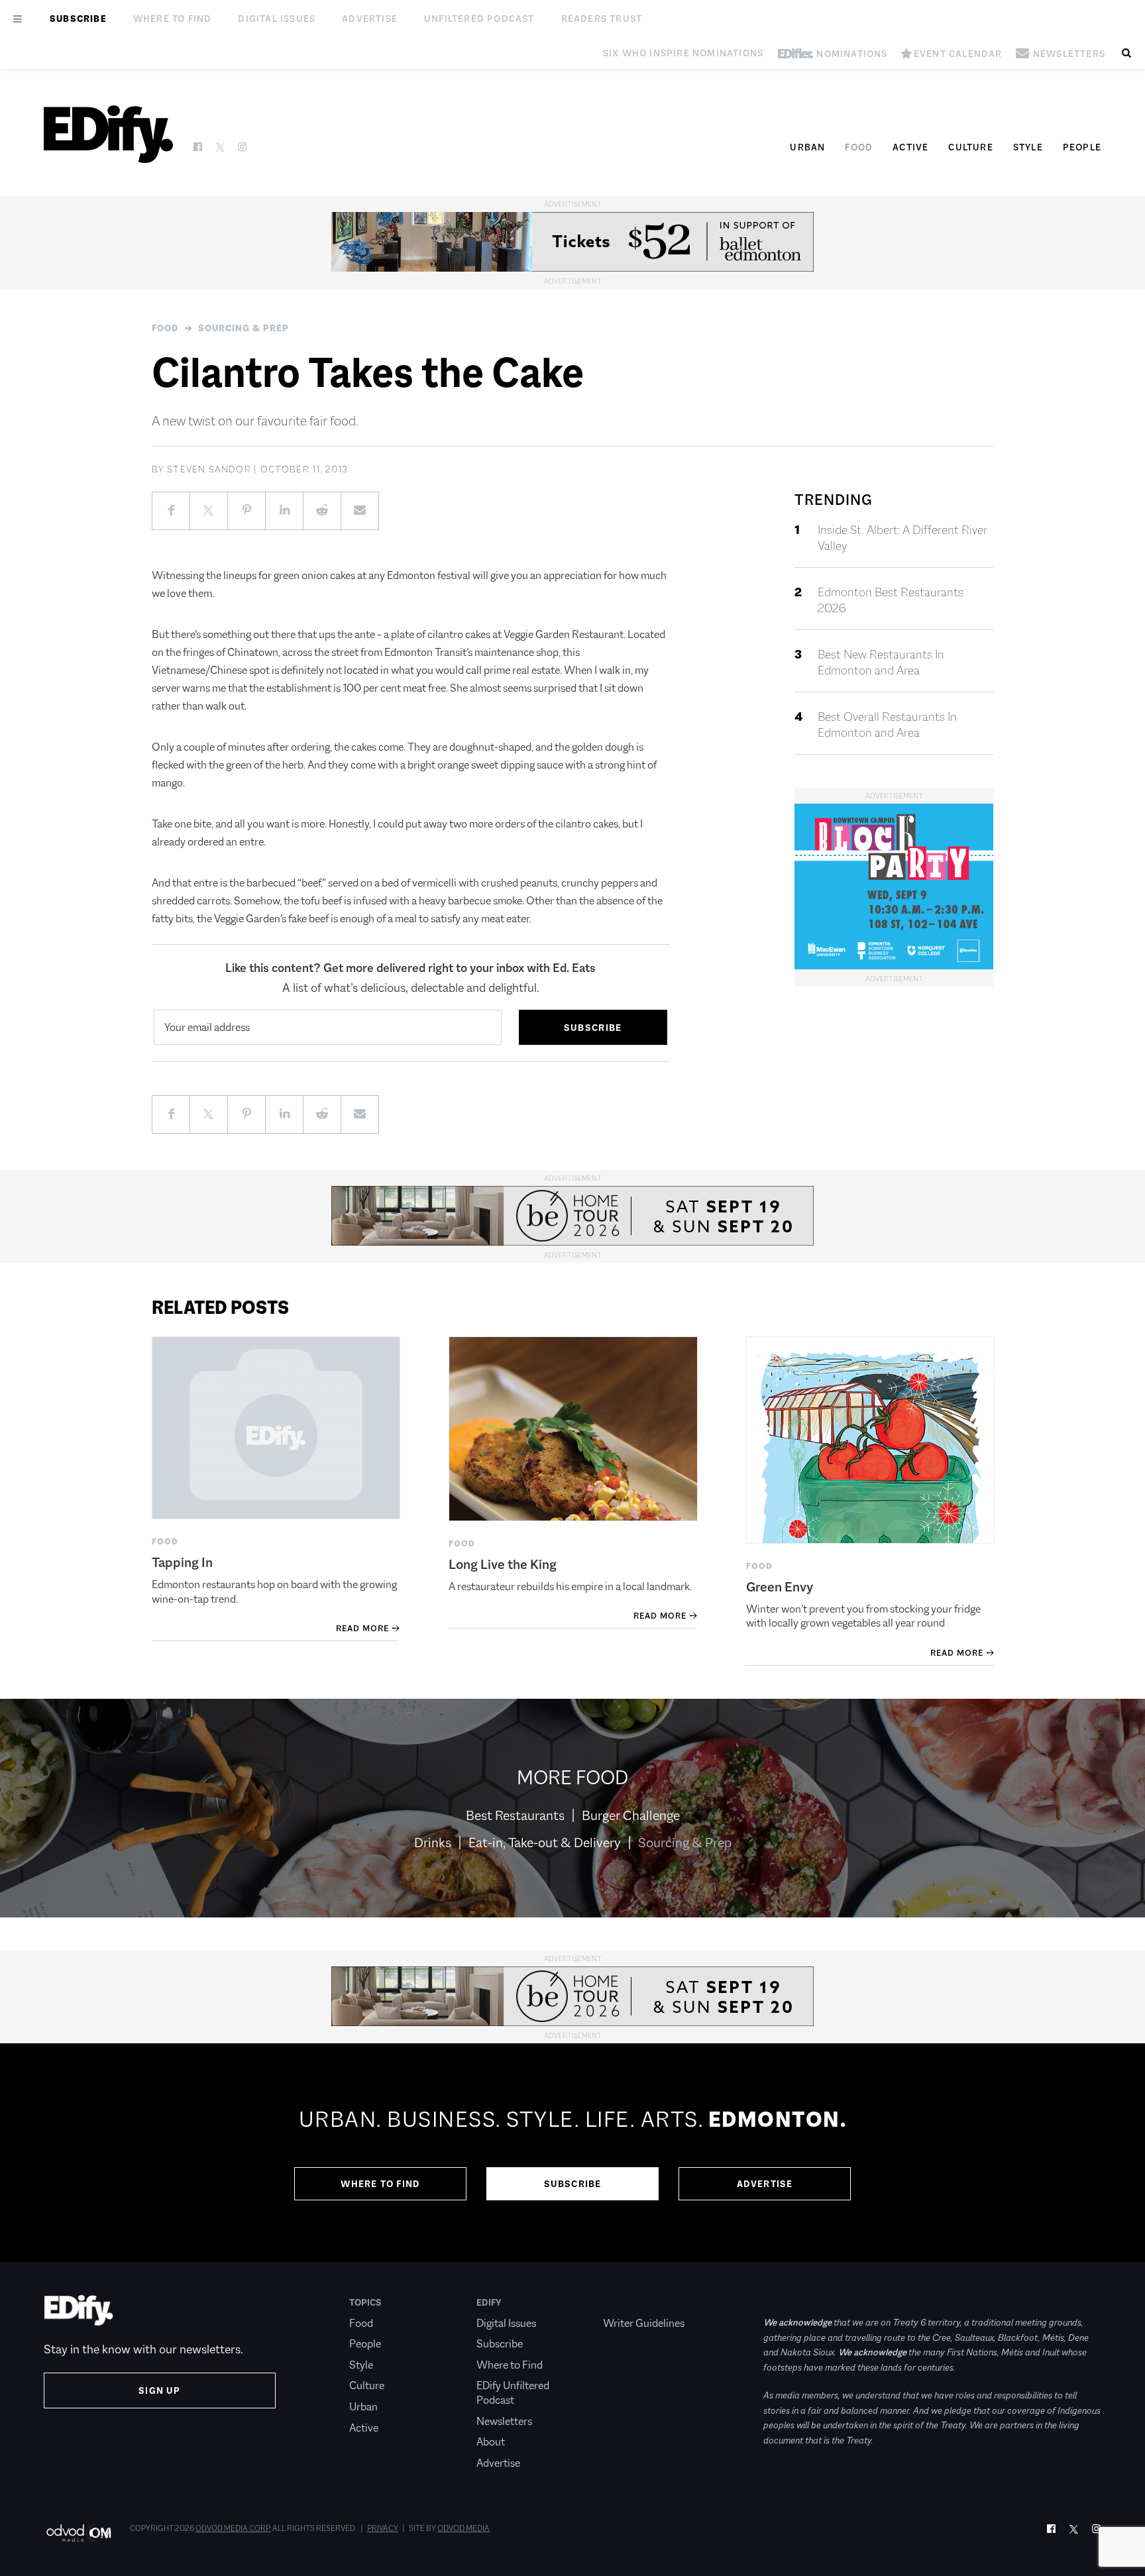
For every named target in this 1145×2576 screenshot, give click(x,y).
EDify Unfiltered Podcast (513, 2393)
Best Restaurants (515, 1815)
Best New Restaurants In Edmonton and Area (881, 663)
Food (859, 147)
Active (910, 147)
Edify (489, 2302)
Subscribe (78, 19)
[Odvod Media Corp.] (79, 2533)
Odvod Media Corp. (233, 2528)
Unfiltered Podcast (479, 19)
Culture (970, 147)
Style (1028, 147)
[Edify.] (108, 134)
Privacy (383, 2528)
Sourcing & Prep (244, 328)
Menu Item (628, 2302)
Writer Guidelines (644, 2323)
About (491, 2442)
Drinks (433, 1843)
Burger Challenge (631, 1815)
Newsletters (504, 2421)
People (1082, 147)
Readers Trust (602, 19)
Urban (807, 147)
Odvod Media (463, 2528)
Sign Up (159, 2390)
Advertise (370, 19)
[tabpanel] (572, 2153)
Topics (365, 2302)
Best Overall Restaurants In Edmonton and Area (887, 725)
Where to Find (173, 19)
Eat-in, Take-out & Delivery (545, 1843)
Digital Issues (277, 19)
